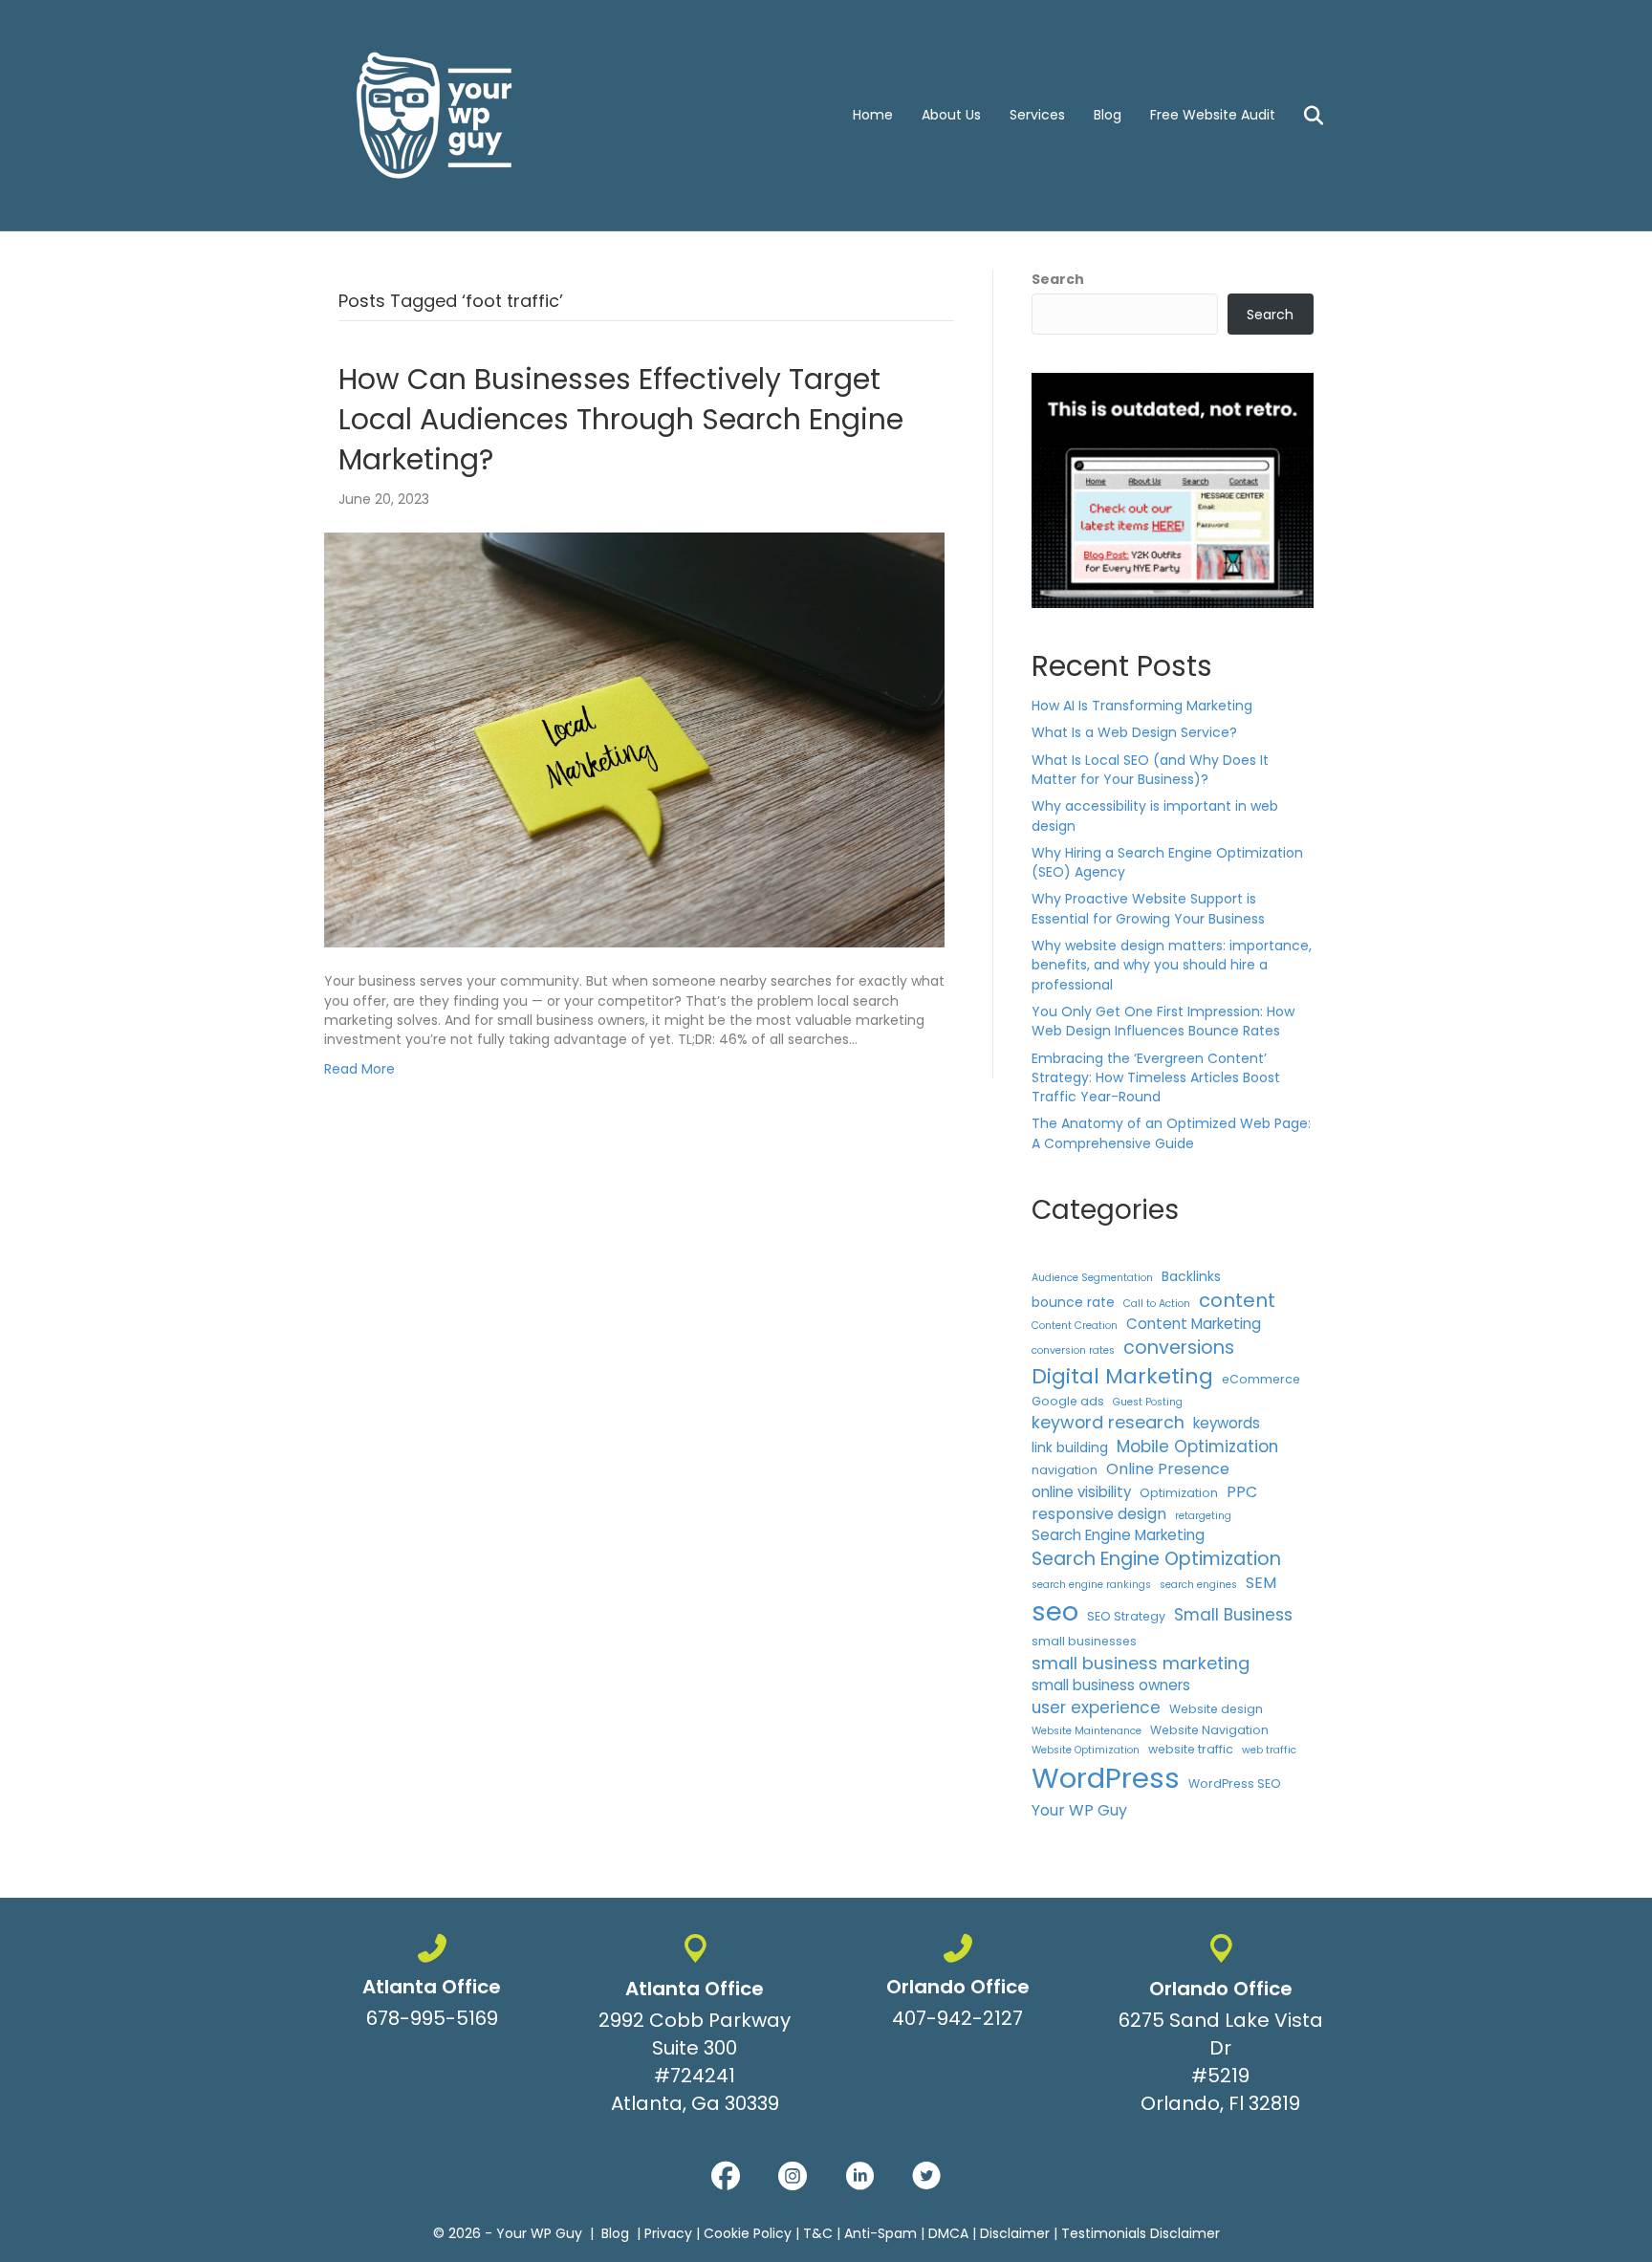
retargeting (1203, 1516)
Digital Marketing (1122, 1376)
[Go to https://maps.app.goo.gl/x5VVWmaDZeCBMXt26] (695, 2028)
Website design (1216, 1709)
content (1237, 1300)
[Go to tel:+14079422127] (957, 1986)
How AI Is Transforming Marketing (1142, 706)
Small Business (1233, 1615)
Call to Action (1157, 1304)
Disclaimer (1015, 2233)
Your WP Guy (1079, 1810)
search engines (1198, 1585)
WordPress (1106, 1778)
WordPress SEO (1235, 1783)
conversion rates (1073, 1350)
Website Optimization (1086, 1750)
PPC (1242, 1492)
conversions (1179, 1348)
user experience (1096, 1707)
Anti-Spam (880, 2233)
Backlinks (1191, 1276)
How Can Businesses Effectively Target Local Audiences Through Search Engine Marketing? (621, 419)
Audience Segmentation (1092, 1278)
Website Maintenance (1087, 1731)
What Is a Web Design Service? (1134, 732)
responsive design (1099, 1514)
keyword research (1108, 1422)
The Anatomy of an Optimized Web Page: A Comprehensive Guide (1171, 1133)
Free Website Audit (1213, 115)
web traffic (1269, 1750)
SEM (1261, 1583)
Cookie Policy (748, 2233)
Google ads (1068, 1401)
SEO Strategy (1126, 1616)
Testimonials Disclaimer (1141, 2233)
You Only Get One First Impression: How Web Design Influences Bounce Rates (1163, 1021)
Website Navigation (1209, 1730)
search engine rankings (1091, 1585)
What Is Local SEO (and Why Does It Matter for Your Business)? (1150, 770)
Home (873, 115)
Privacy (668, 2233)
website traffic (1191, 1749)
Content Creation (1075, 1326)
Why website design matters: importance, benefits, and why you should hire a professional (1172, 965)
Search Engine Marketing (1118, 1535)
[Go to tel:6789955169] (432, 1986)
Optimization (1179, 1493)
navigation (1065, 1470)
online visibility (1081, 1492)
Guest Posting (1148, 1402)
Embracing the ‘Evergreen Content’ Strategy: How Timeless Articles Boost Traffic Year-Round (1156, 1078)
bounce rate (1073, 1302)
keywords (1227, 1423)
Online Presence (1168, 1469)
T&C (818, 2233)
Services (1037, 115)
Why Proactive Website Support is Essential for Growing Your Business (1148, 908)
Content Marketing (1194, 1324)
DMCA (948, 2233)
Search (1058, 279)
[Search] (1302, 116)
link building (1070, 1447)
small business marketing (1141, 1663)
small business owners (1111, 1685)
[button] (726, 2176)
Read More (359, 1069)
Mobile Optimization (1197, 1446)
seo (1055, 1611)
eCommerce (1261, 1379)
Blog (1108, 115)
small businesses (1084, 1641)
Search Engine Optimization (1156, 1559)
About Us (951, 115)
